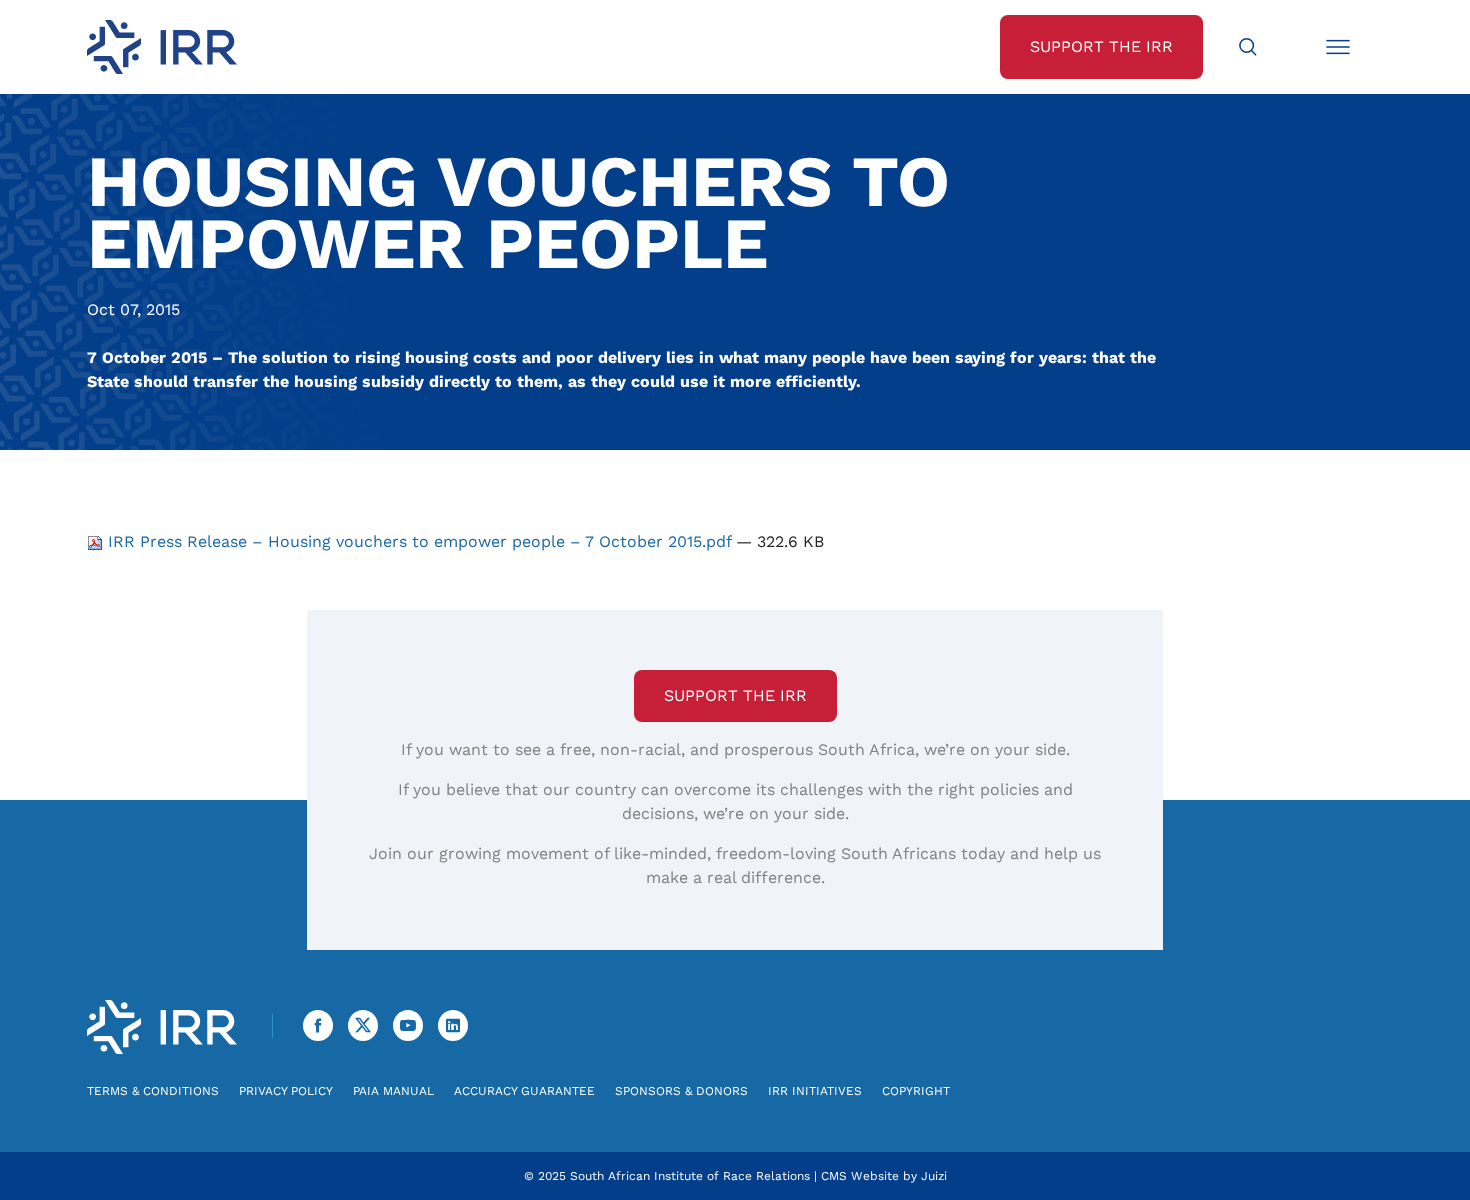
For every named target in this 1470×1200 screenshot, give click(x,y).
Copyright (916, 1091)
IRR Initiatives (815, 1091)
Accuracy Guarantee (524, 1091)
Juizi (934, 1176)
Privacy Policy (286, 1091)
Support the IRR (735, 695)
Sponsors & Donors (681, 1091)
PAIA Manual (393, 1091)
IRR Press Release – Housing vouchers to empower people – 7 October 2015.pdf (419, 541)
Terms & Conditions (153, 1091)
